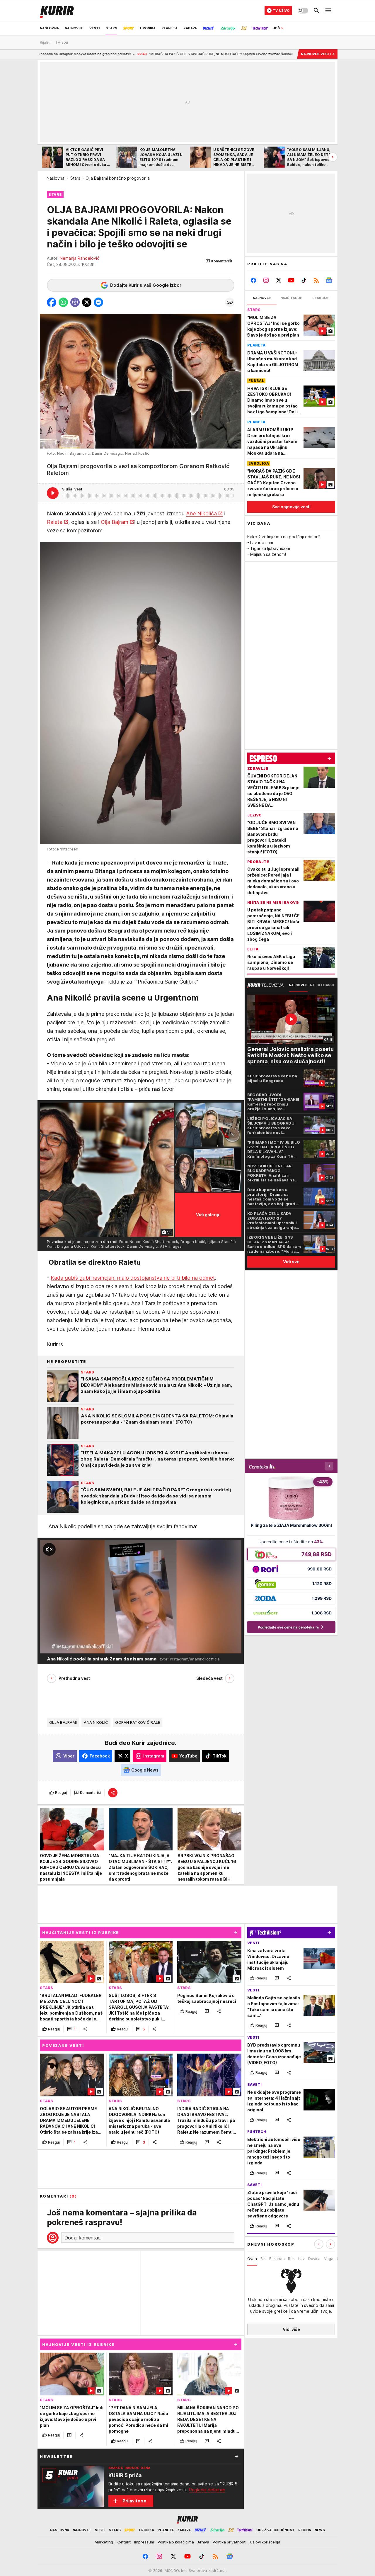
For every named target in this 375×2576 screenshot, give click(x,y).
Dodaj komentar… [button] (83, 2238)
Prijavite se (134, 2501)
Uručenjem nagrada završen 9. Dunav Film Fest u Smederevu (288, 54)
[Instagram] (266, 280)
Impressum (144, 2542)
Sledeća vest (209, 1678)
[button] (219, 261)
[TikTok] (304, 280)
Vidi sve (291, 1262)
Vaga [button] (329, 2259)
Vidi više (291, 2329)
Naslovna (56, 178)
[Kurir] (57, 11)
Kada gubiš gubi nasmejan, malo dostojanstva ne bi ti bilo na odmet (133, 1278)
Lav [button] (301, 2259)
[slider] (62, 1646)
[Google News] (329, 280)
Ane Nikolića (201, 513)
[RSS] (316, 280)
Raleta (55, 522)
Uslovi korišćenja (265, 2542)
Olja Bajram (115, 522)
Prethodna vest (74, 1678)
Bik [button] (263, 2259)
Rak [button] (291, 2259)
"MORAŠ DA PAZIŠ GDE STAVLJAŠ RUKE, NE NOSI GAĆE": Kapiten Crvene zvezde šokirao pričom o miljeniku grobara (127, 54)
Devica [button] (314, 2259)
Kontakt (124, 2542)
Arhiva (203, 2542)
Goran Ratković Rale (138, 1722)
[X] (279, 280)
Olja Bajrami (63, 1722)
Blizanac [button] (277, 2259)
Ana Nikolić (96, 1722)
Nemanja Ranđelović (80, 258)
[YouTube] (291, 280)
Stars (75, 178)
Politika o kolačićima (176, 2542)
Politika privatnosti (230, 2542)
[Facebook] (254, 280)
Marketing (104, 2542)
